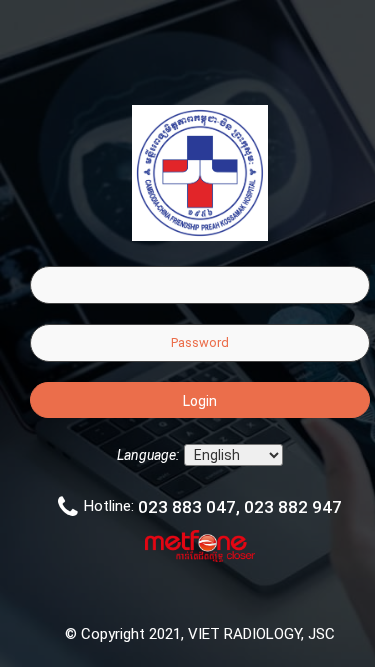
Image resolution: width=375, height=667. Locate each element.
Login (200, 401)
